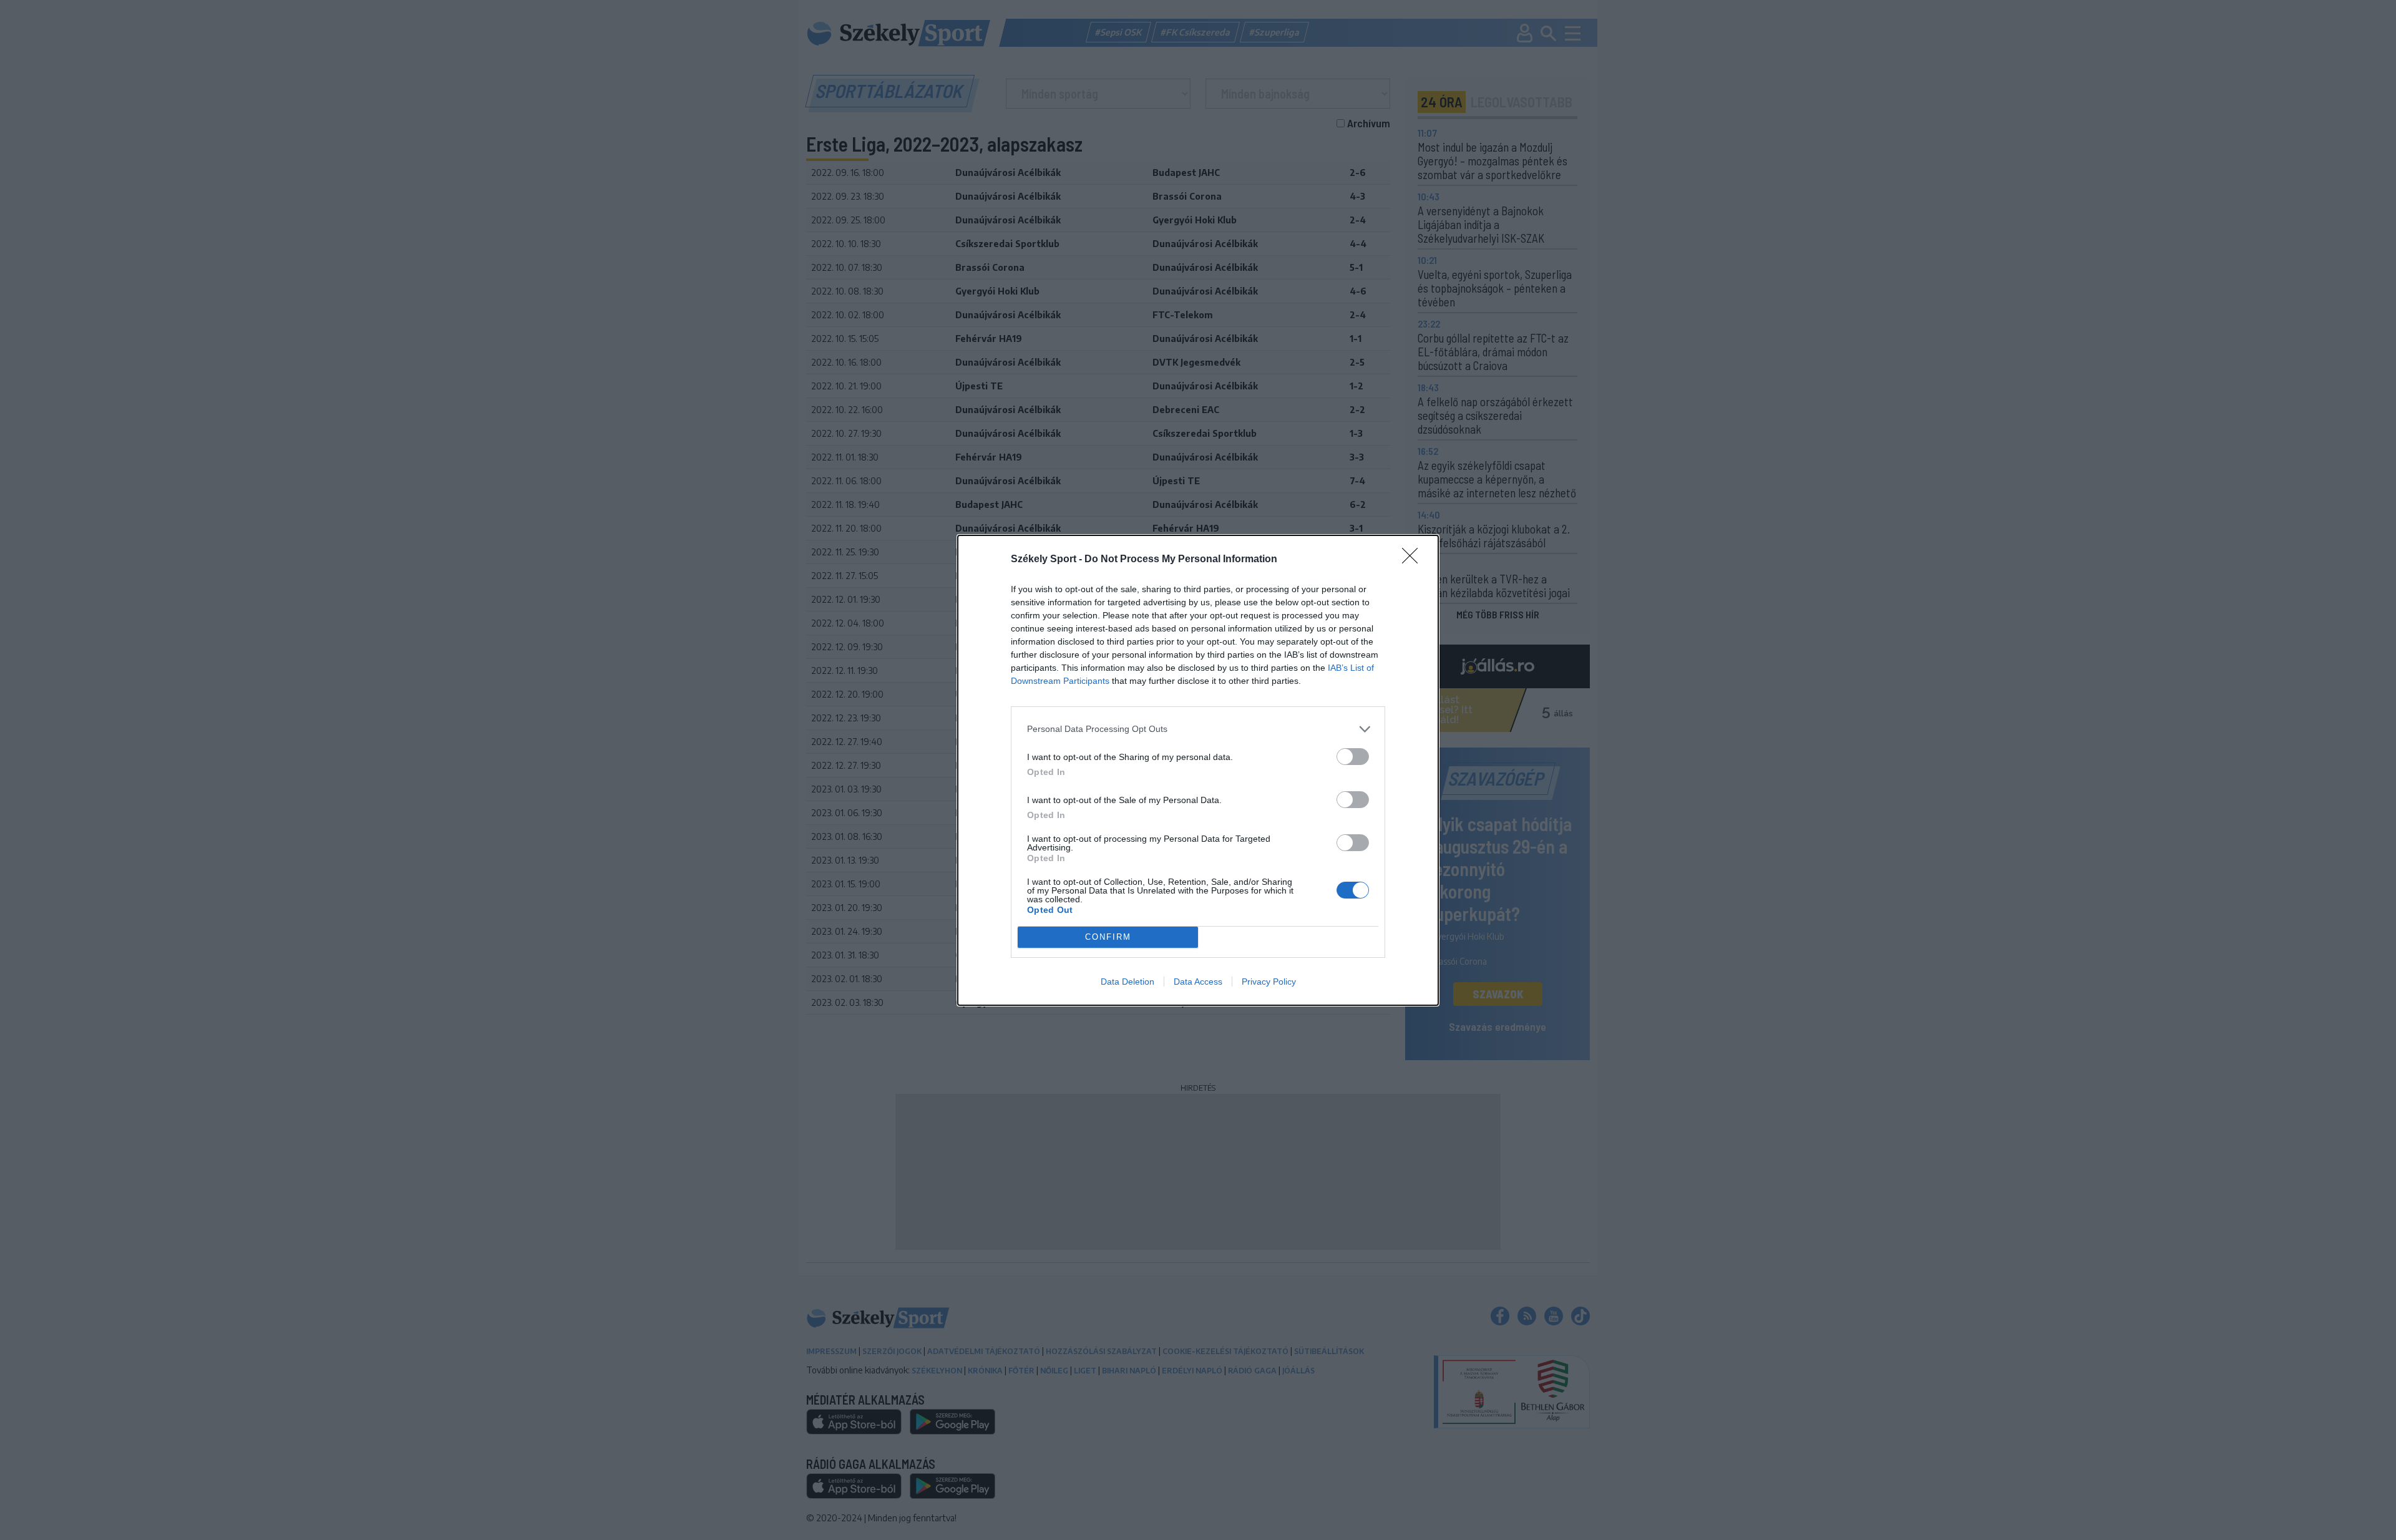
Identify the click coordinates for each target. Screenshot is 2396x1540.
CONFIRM (1108, 937)
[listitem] (1198, 729)
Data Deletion (1127, 982)
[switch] (1353, 757)
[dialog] (1198, 770)
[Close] (1414, 560)
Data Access (1198, 982)
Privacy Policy (1269, 982)
